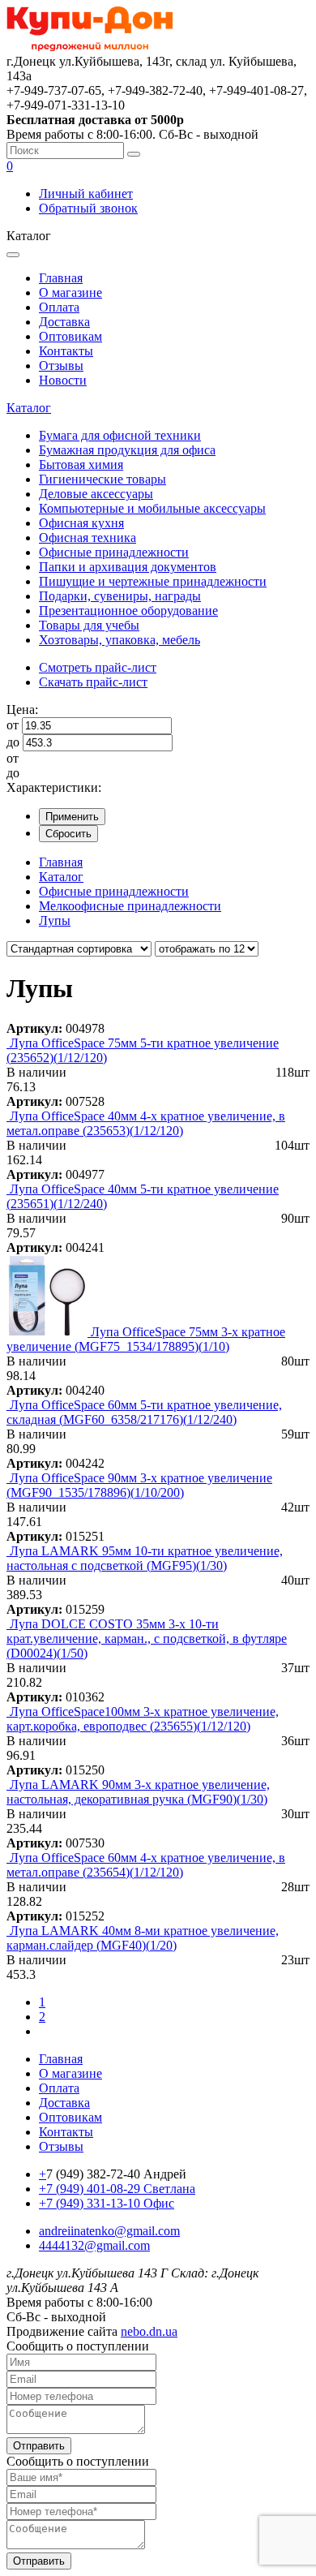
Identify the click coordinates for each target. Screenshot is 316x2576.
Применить (72, 817)
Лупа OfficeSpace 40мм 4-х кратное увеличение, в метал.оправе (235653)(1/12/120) (146, 1123)
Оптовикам (70, 336)
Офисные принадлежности (114, 552)
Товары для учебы (89, 625)
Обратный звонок (88, 208)
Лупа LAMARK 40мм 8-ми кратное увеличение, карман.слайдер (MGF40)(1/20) (143, 1938)
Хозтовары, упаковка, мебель (120, 640)
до (13, 742)
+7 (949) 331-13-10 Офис (107, 2203)
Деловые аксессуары (96, 494)
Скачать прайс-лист (93, 682)
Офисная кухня (81, 523)
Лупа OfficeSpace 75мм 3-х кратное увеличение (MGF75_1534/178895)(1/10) (146, 1339)
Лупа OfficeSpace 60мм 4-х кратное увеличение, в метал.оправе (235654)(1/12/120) (146, 1865)
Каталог (29, 408)
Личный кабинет (86, 194)
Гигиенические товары (102, 479)
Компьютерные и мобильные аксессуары (152, 508)
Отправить (39, 2446)
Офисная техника (88, 538)
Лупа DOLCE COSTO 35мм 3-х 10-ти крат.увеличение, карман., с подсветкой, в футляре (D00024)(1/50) (147, 1638)
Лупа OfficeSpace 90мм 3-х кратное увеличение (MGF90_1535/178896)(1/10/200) (139, 1485)
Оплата (59, 307)
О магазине (70, 292)
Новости (63, 380)
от (13, 725)
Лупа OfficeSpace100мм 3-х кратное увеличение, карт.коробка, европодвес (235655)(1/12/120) (143, 1719)
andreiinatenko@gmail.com (109, 2231)
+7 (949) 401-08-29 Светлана (117, 2189)
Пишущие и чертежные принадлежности (153, 581)
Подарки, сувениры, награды (120, 596)
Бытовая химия (81, 464)
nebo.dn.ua (149, 2331)
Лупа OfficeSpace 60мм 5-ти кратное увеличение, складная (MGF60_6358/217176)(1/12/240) (144, 1412)
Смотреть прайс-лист (98, 667)
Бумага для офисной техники (120, 435)
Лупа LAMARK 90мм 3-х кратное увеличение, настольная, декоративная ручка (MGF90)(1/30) (138, 1792)
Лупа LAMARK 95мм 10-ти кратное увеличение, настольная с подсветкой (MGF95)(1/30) (145, 1558)
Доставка (64, 322)
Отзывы (61, 366)
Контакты (66, 351)
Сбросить (68, 834)
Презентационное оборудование (128, 611)
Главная (61, 278)
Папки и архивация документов (128, 567)
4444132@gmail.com (94, 2245)
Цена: (22, 710)
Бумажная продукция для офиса (127, 450)
